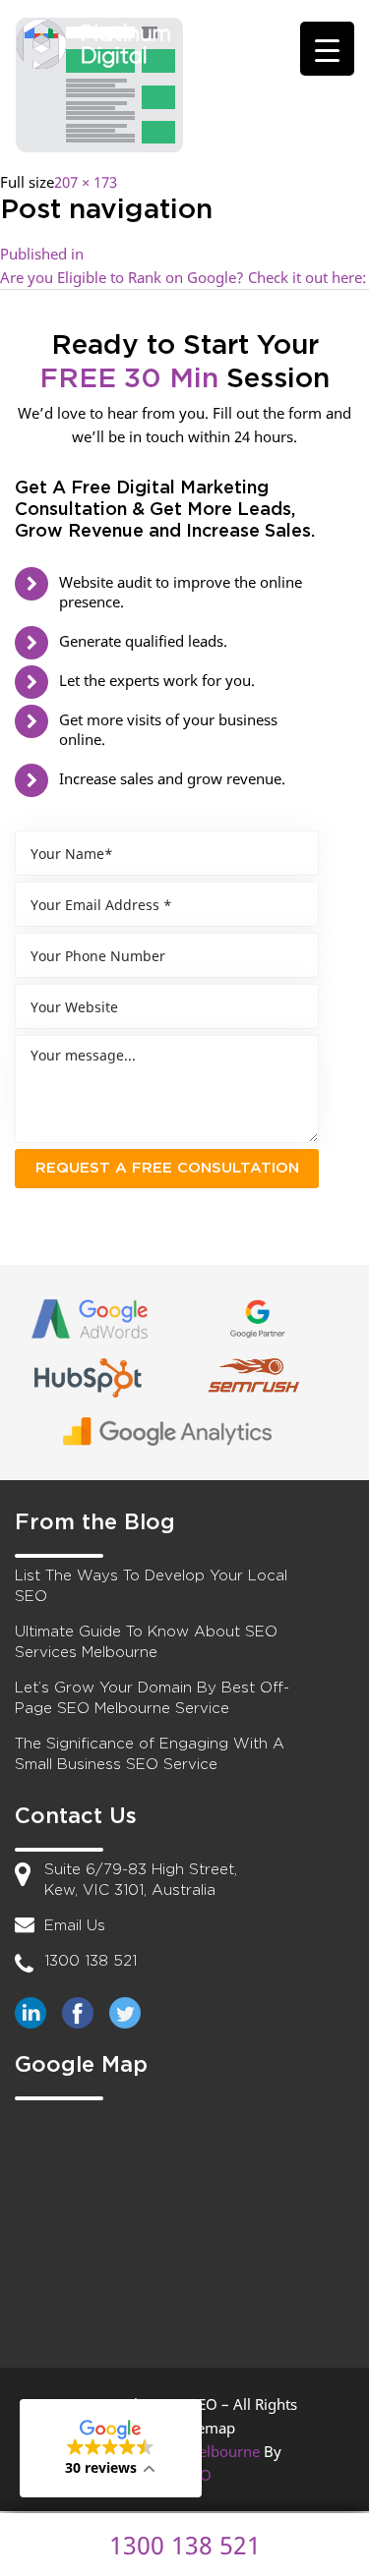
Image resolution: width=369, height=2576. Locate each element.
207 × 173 (86, 182)
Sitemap (208, 2428)
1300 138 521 (91, 1961)
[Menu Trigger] (327, 49)
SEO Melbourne (207, 2451)
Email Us (75, 1926)
